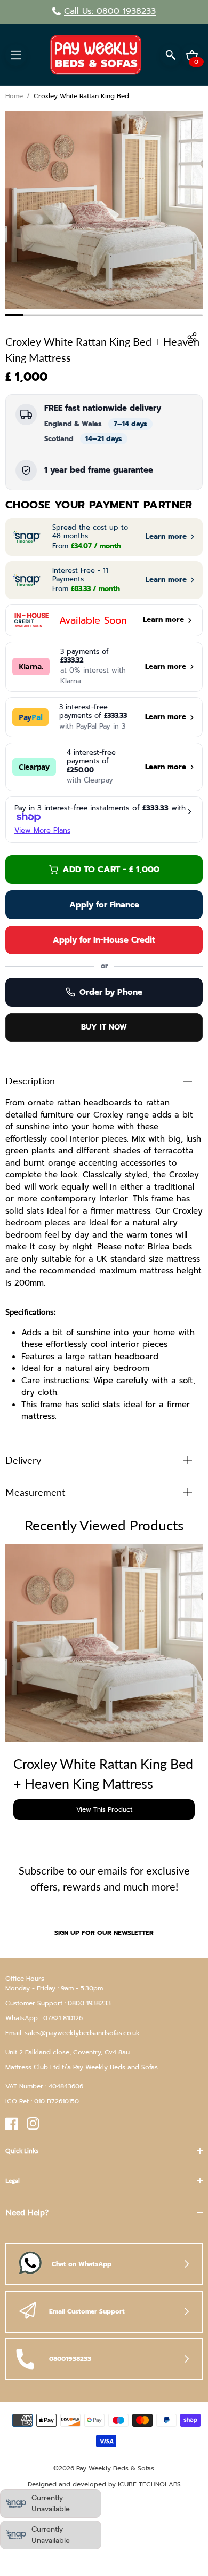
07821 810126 (63, 2018)
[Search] (171, 55)
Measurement (35, 1492)
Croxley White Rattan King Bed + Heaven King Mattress (103, 1774)
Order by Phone (111, 992)
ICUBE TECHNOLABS (149, 2484)
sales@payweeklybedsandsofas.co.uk (82, 2033)
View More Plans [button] (42, 830)
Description (30, 1081)
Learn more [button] (166, 537)
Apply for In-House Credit (104, 940)
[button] (16, 55)
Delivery (23, 1460)
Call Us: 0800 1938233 (110, 11)
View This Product (104, 1809)
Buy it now (104, 1027)
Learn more (166, 767)
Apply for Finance (104, 905)
